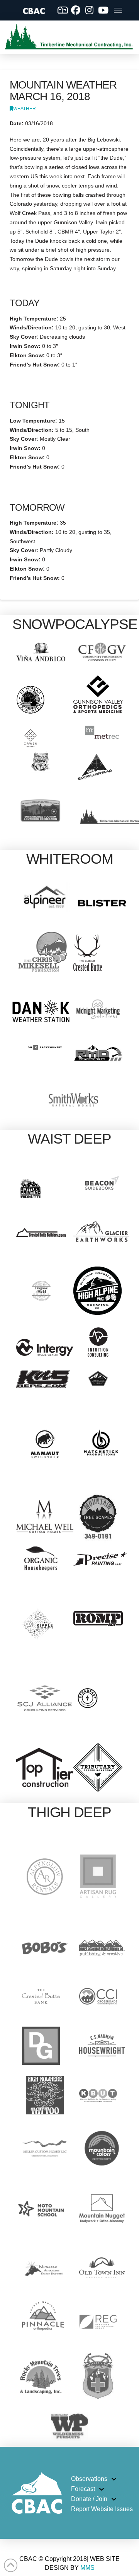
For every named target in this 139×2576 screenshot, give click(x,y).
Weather (25, 109)
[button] (118, 10)
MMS (87, 2568)
